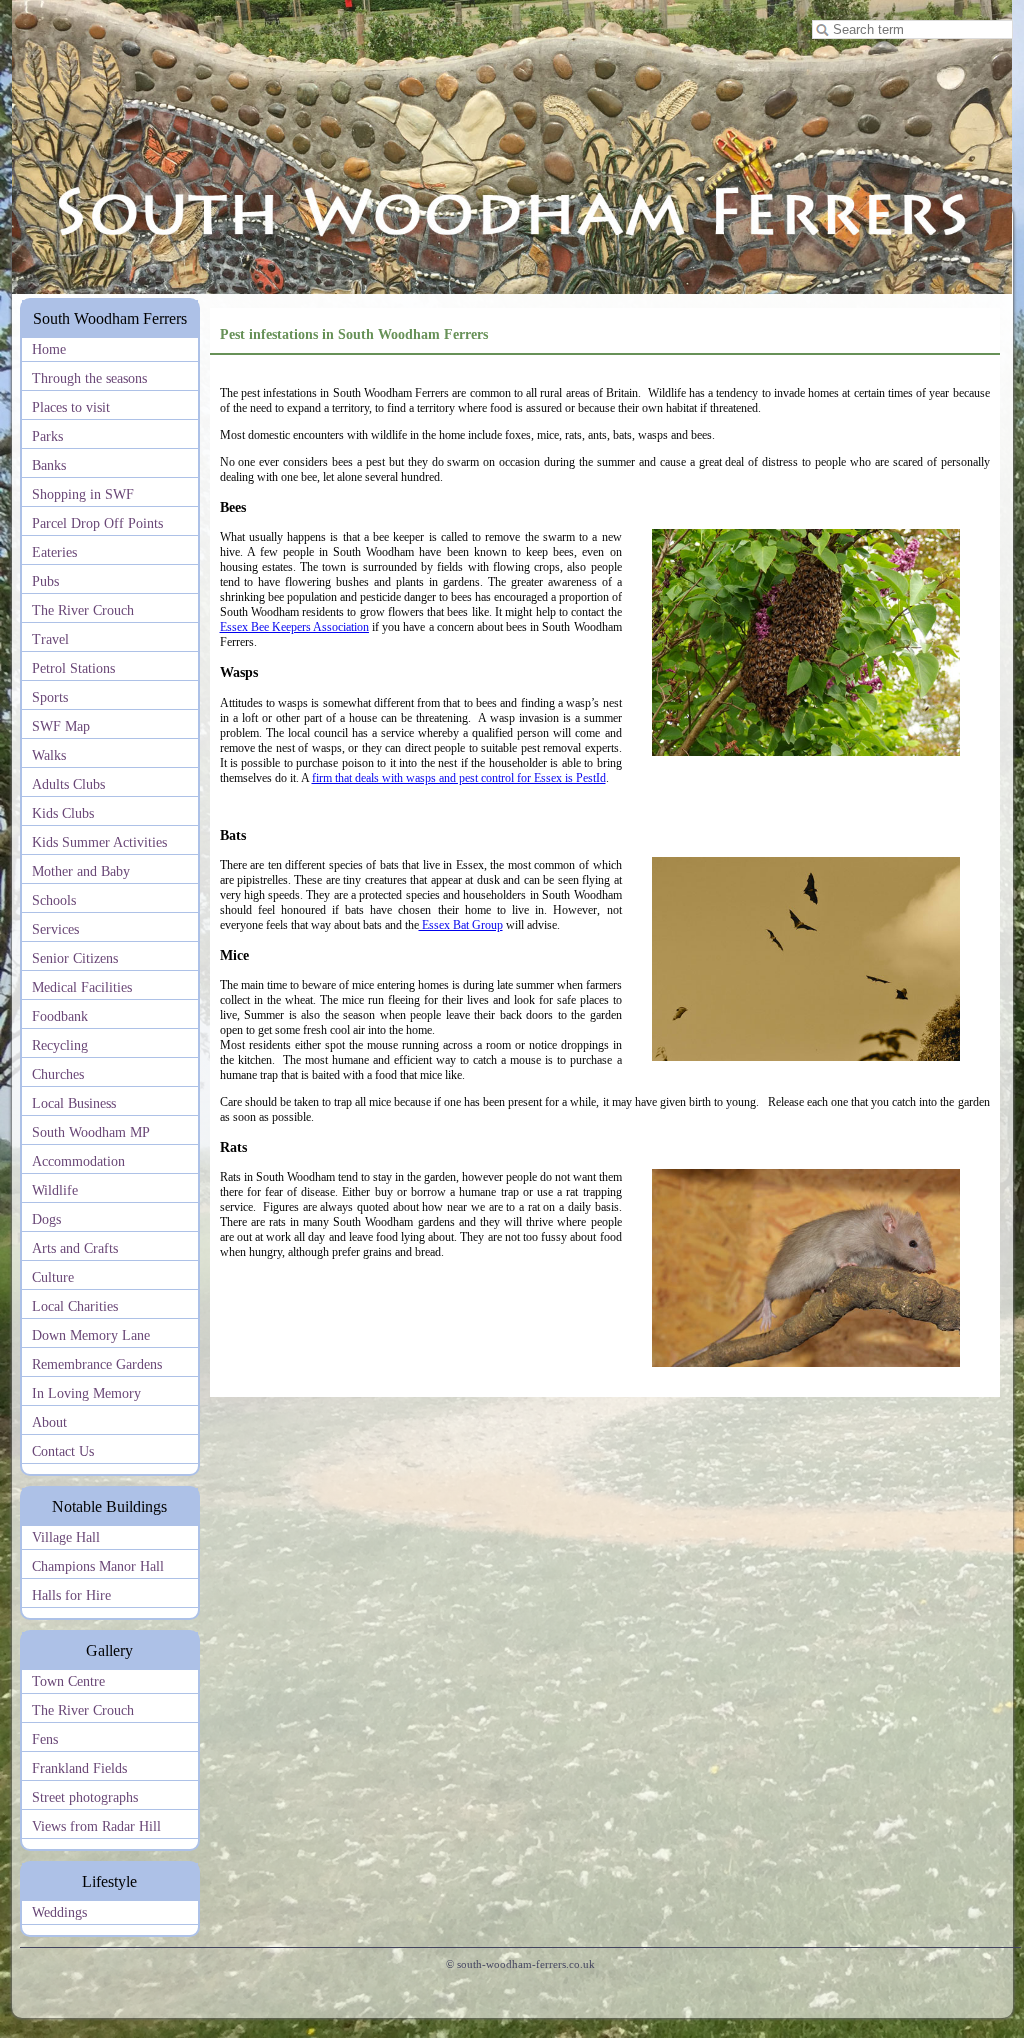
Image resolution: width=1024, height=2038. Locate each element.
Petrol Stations (73, 668)
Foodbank (60, 1016)
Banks (49, 465)
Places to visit (71, 407)
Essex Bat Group (461, 925)
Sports (50, 697)
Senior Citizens (75, 958)
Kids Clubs (63, 813)
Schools (54, 900)
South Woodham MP (91, 1132)
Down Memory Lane (91, 1335)
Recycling (60, 1045)
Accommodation (78, 1161)
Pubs (45, 581)
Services (55, 929)
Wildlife (55, 1190)
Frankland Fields (79, 1768)
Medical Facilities (82, 987)
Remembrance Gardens (97, 1364)
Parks (47, 436)
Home (49, 349)
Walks (49, 755)
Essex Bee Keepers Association (294, 627)
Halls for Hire (71, 1595)
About (49, 1422)
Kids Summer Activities (99, 842)
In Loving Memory (86, 1393)
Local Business (74, 1103)
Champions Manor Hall (98, 1566)
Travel (50, 639)
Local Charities (75, 1306)
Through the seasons (89, 378)
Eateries (54, 552)
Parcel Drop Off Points (97, 523)
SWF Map (61, 726)
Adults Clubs (68, 784)
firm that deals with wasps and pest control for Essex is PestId (459, 778)
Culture (53, 1277)
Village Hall (66, 1537)
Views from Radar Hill (96, 1826)
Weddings (59, 1912)
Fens (45, 1739)
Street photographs (85, 1797)
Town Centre (68, 1681)
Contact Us (63, 1451)
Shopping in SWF (83, 494)
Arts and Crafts (75, 1248)
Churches (58, 1074)
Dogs (46, 1219)
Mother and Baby (81, 871)
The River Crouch (83, 610)
